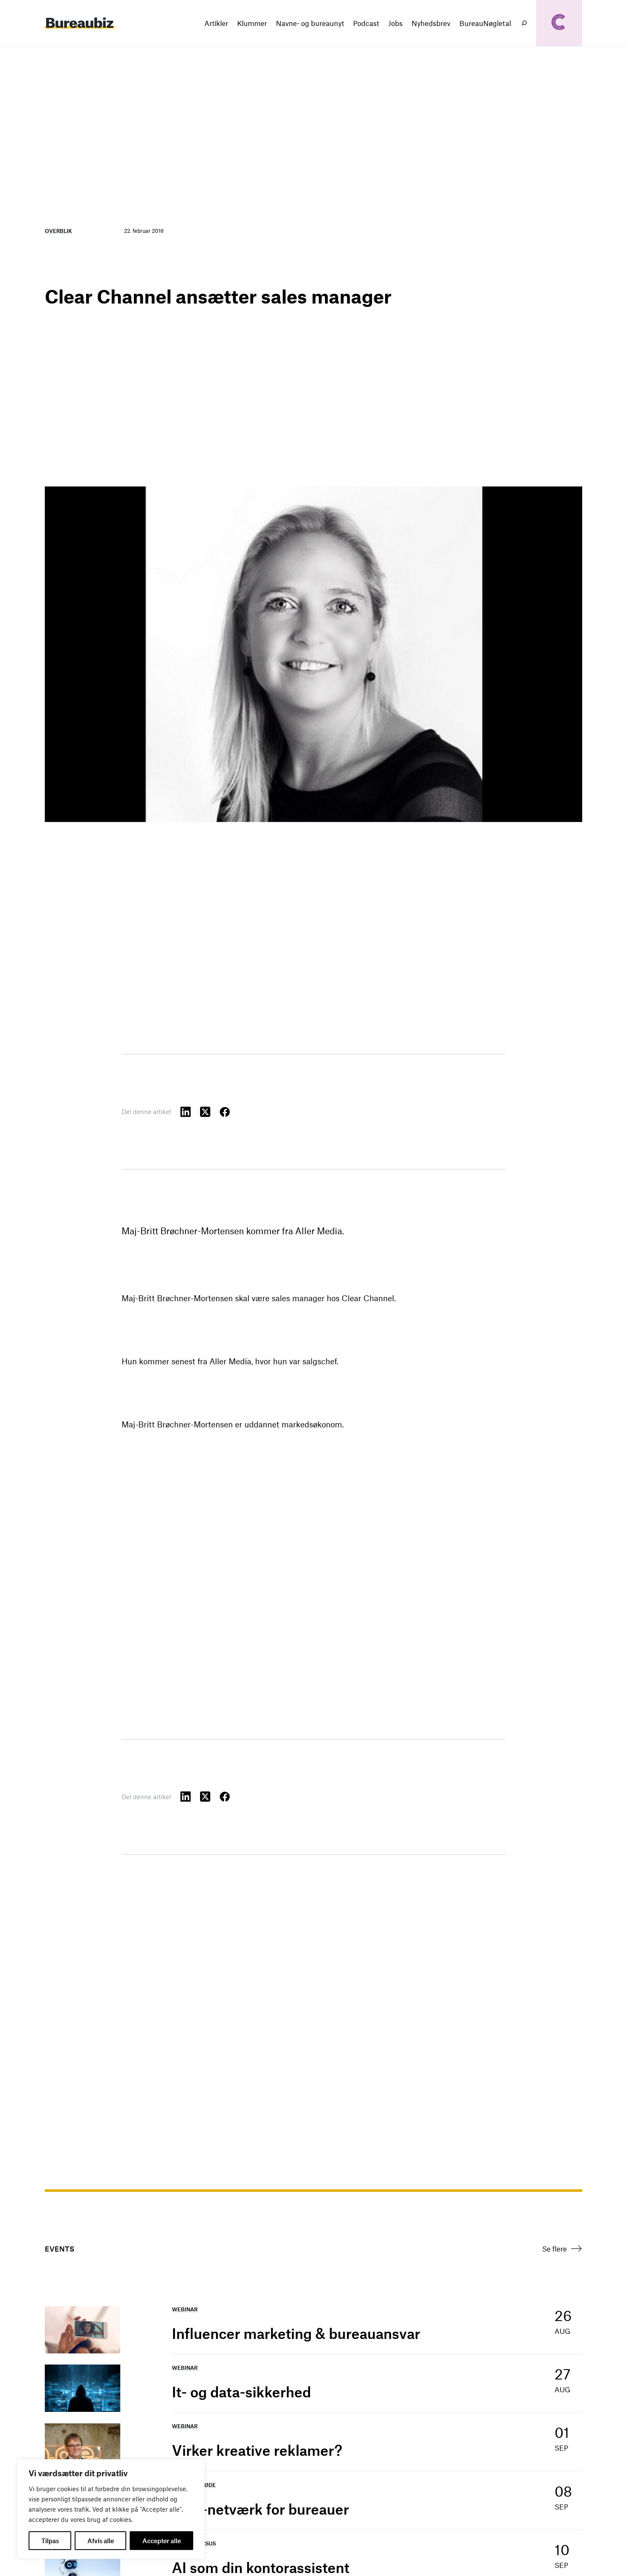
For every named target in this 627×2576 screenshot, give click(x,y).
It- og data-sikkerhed (241, 2392)
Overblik (58, 231)
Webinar (185, 2309)
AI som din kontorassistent (261, 2567)
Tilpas (50, 2541)
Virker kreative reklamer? (257, 2450)
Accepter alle (162, 2541)
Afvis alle (101, 2541)
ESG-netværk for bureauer (260, 2509)
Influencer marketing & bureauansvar (296, 2333)
